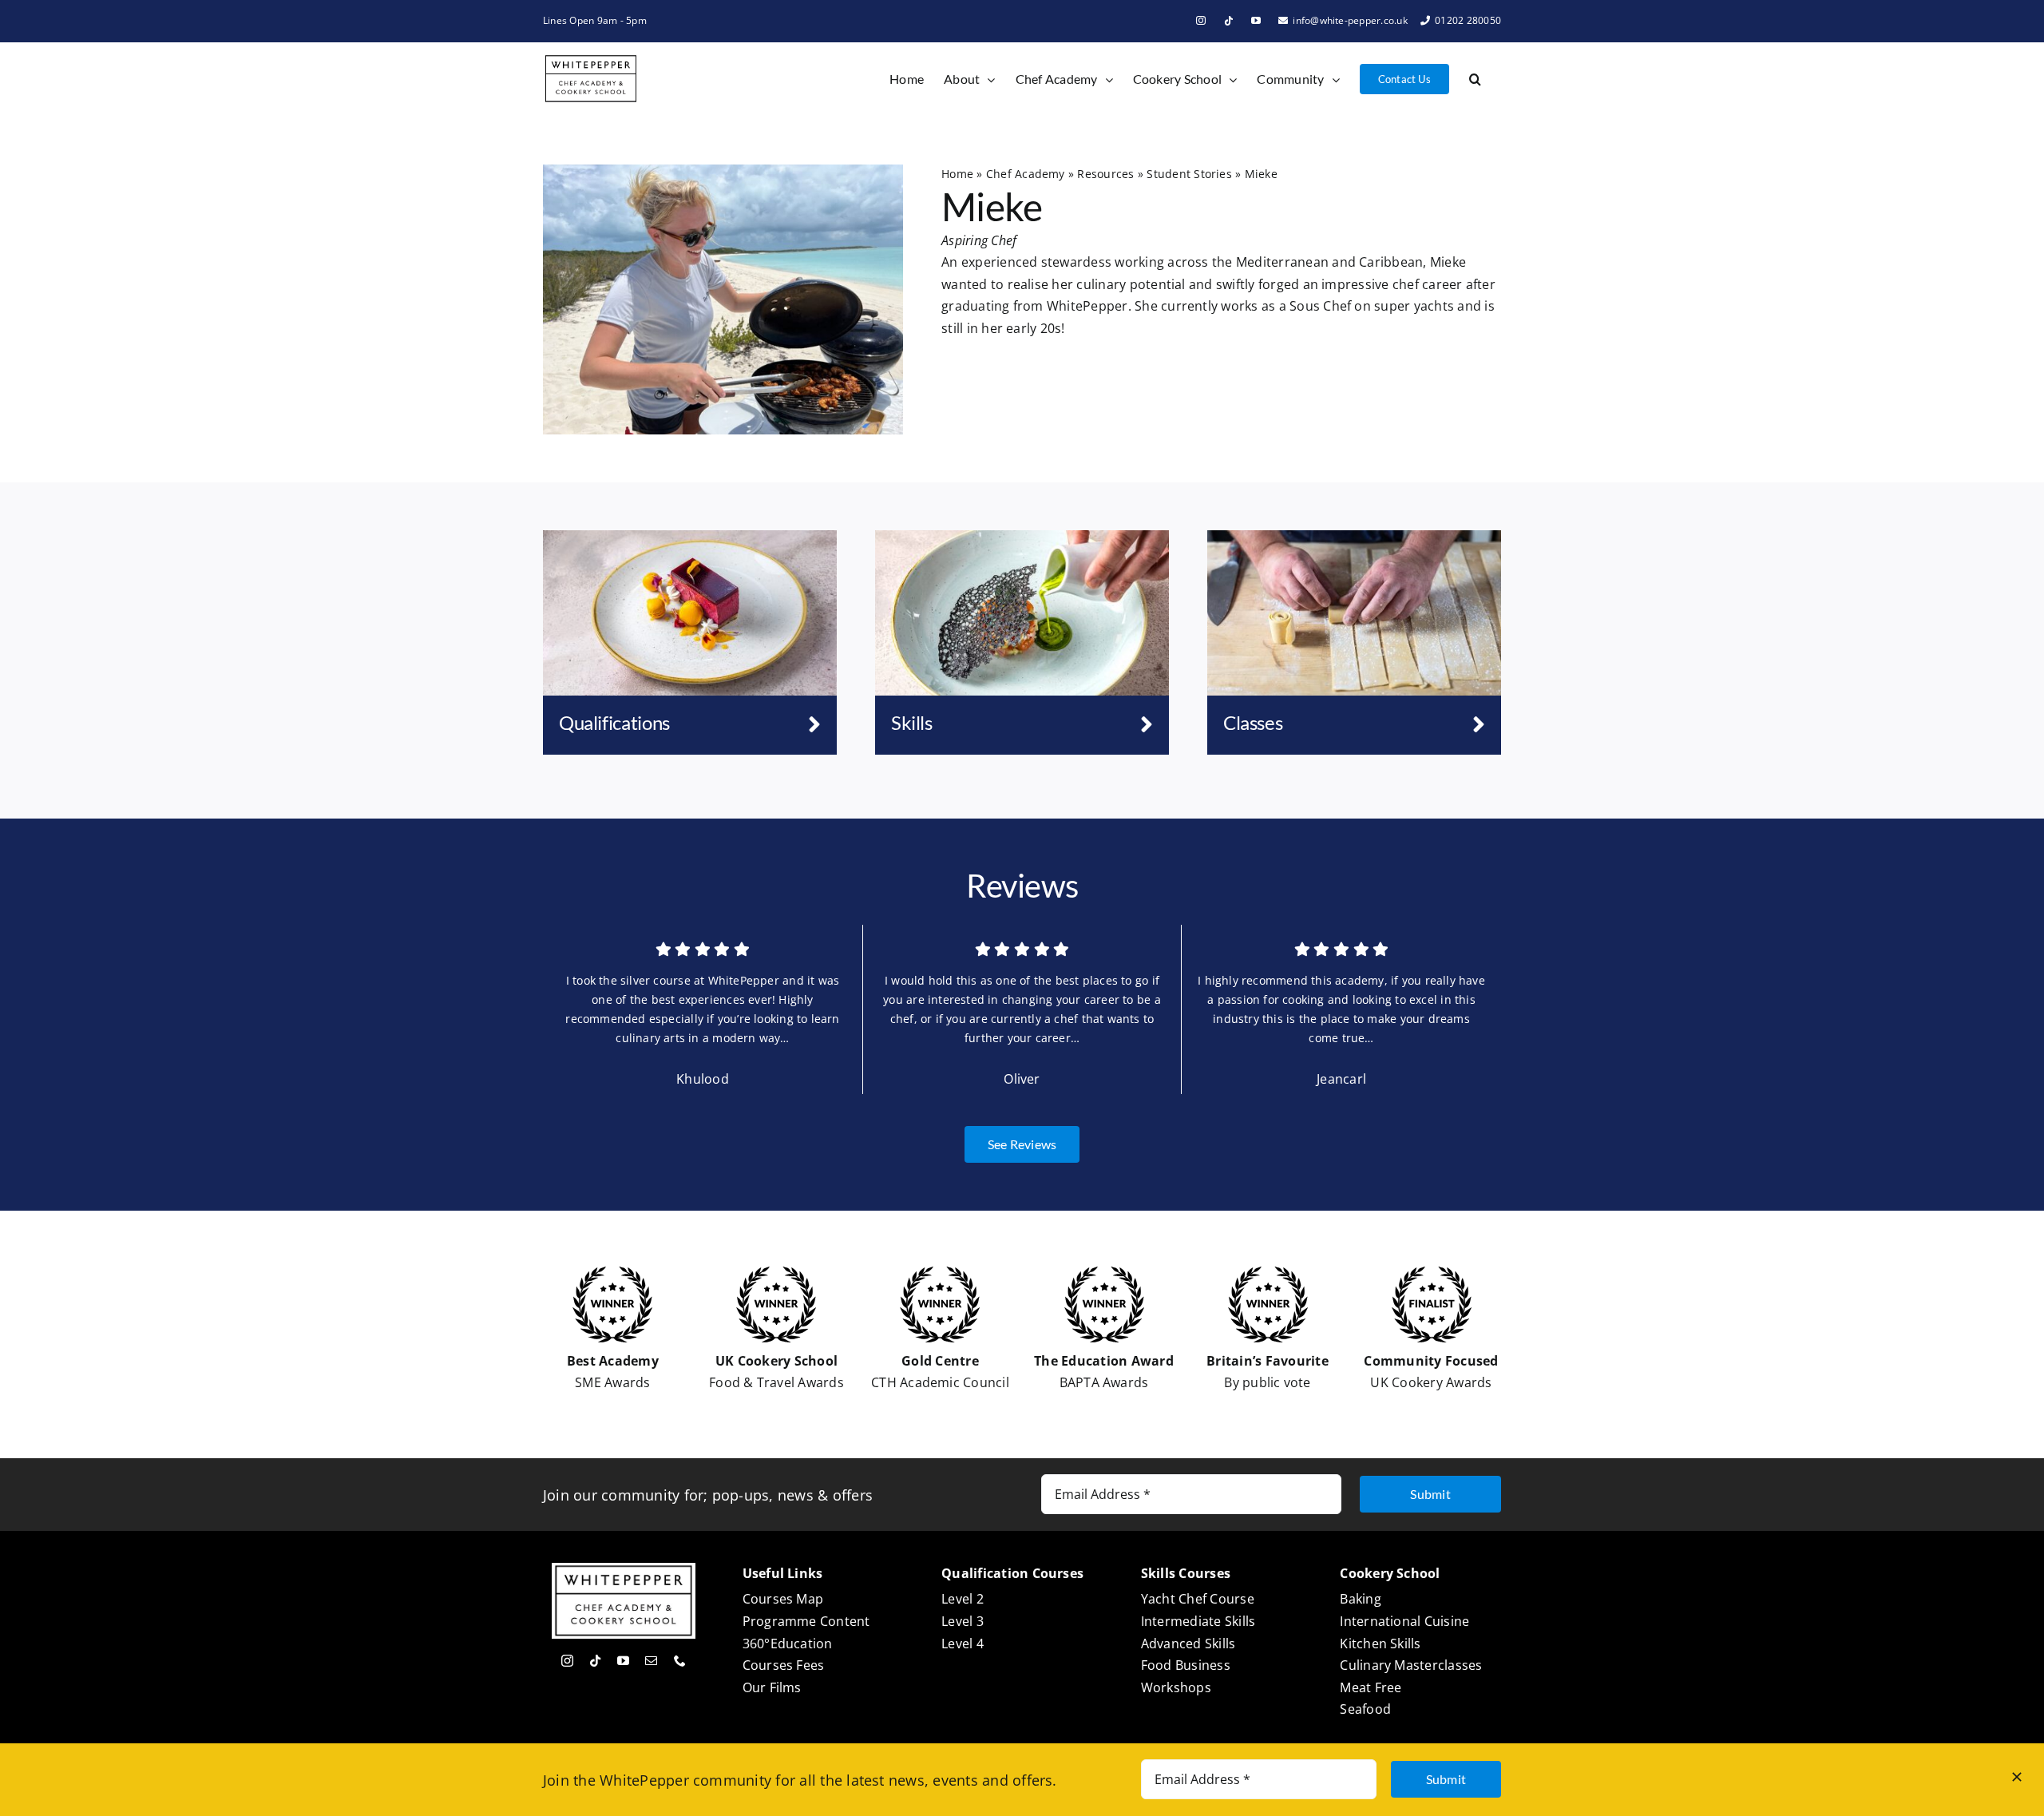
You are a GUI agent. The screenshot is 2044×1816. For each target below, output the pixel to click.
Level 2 (963, 1599)
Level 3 (963, 1621)
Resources (1105, 174)
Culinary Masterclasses (1411, 1665)
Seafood (1365, 1709)
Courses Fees (784, 1665)
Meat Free (1371, 1687)
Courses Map (783, 1599)
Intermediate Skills (1198, 1621)
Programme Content (806, 1621)
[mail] (651, 1661)
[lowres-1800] (1354, 537)
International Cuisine (1404, 1621)
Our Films (772, 1687)
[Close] (2017, 1777)
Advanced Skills (1188, 1644)
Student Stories (1189, 174)
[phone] (680, 1661)
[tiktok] (595, 1661)
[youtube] (623, 1661)
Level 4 (963, 1644)
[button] (1475, 79)
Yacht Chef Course (1198, 1599)
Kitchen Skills (1380, 1644)
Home (957, 174)
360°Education (788, 1644)
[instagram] (567, 1661)
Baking (1360, 1599)
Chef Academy (1026, 174)
